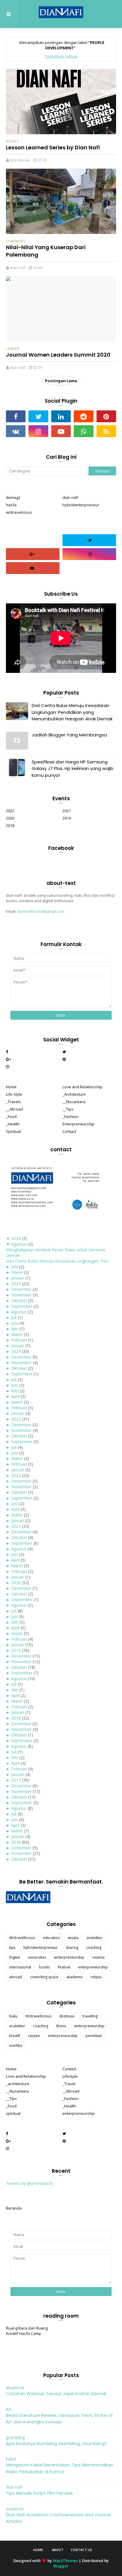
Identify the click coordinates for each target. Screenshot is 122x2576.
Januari (18, 1278)
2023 (16, 1419)
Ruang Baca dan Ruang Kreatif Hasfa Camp (27, 2331)
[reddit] (84, 416)
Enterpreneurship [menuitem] (78, 1124)
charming (16, 241)
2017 (16, 1780)
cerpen (34, 2036)
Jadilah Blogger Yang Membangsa (69, 735)
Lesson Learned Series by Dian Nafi (53, 147)
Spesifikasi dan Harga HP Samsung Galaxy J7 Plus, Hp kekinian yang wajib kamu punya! (73, 768)
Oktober (19, 1300)
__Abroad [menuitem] (14, 1109)
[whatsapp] (84, 431)
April (15, 1396)
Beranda (14, 2208)
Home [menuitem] (11, 1087)
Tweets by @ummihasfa (29, 2183)
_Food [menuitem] (11, 1117)
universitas (37, 1957)
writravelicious (19, 512)
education (51, 1938)
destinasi (67, 2016)
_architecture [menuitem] (18, 2084)
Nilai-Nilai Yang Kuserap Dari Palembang (46, 251)
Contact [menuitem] (69, 1131)
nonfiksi (16, 2046)
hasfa (11, 505)
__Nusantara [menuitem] (74, 1102)
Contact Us (81, 2550)
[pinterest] (106, 416)
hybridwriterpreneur (81, 505)
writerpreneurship (69, 1957)
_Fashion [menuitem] (70, 1117)
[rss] (106, 431)
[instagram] (38, 431)
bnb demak (20, 160)
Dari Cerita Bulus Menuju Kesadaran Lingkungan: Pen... (58, 1261)
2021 (67, 811)
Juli (14, 1317)
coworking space (44, 1977)
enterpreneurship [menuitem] (79, 2113)
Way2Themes (65, 2561)
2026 (16, 1238)
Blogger (61, 2566)
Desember (21, 1289)
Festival (64, 1967)
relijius (96, 1977)
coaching (94, 1948)
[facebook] (16, 416)
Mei (15, 1329)
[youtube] (61, 431)
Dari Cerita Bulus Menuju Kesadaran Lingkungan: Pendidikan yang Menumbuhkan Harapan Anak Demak (72, 712)
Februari (19, 1340)
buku (13, 2016)
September (22, 1306)
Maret (17, 1272)
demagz (13, 497)
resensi (98, 1957)
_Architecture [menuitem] (74, 1094)
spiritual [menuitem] (13, 2113)
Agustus (19, 1244)
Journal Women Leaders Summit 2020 (58, 355)
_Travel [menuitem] (69, 2084)
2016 (16, 1842)
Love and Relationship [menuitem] (82, 1087)
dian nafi (18, 268)
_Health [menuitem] (13, 1124)
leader (13, 348)
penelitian (94, 2036)
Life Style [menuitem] (14, 1094)
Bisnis (61, 2026)
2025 (16, 1284)
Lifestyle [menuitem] (70, 2076)
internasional (20, 1967)
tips (12, 1948)
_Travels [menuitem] (13, 1102)
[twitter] (38, 416)
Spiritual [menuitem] (13, 1131)
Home (38, 2550)
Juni (15, 1267)
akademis (74, 1977)
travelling (90, 2016)
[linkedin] (61, 416)
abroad (16, 1977)
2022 (10, 811)
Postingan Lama (61, 381)
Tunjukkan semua (61, 56)
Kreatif (15, 2036)
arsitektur (94, 1938)
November (21, 1295)
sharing (72, 1948)
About (58, 2550)
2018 (10, 826)
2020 (10, 818)
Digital (15, 1957)
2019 (67, 818)
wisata (73, 1938)
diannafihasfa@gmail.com (41, 911)
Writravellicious (22, 1938)
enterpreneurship (93, 1967)
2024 (16, 1351)
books (12, 141)
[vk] (16, 431)
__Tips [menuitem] (68, 1109)
